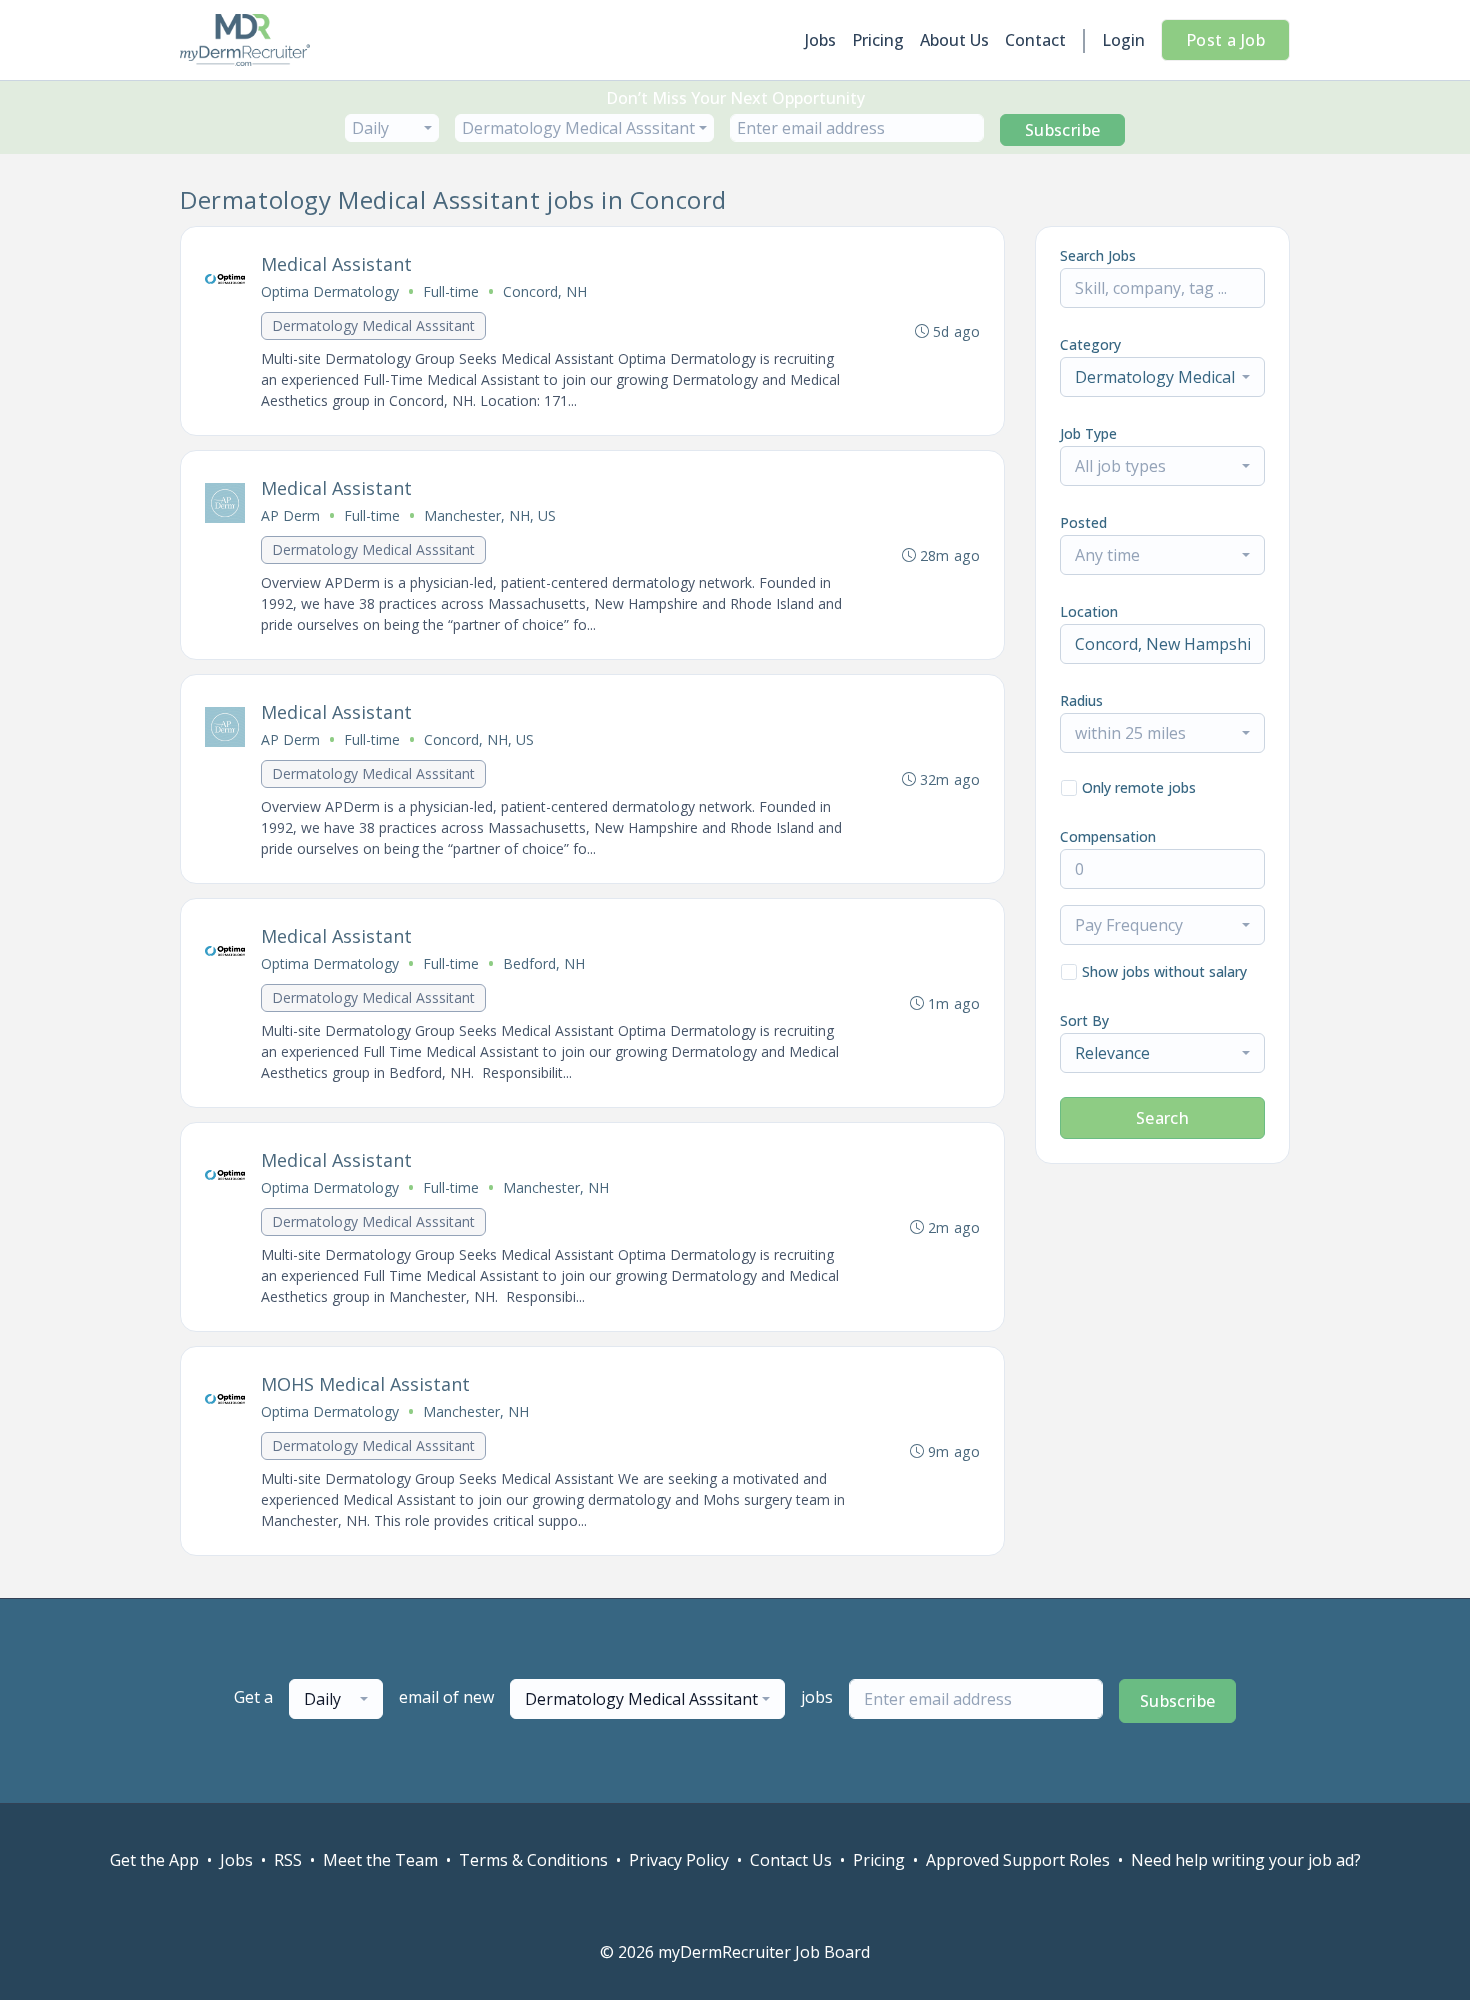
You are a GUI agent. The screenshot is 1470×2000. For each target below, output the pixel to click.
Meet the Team (380, 1860)
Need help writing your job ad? (1246, 1860)
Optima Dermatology (330, 291)
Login (1123, 40)
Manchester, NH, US (490, 515)
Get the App (154, 1860)
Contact (1035, 40)
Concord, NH (545, 291)
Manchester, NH (556, 1187)
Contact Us (791, 1860)
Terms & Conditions (533, 1860)
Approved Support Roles (1018, 1860)
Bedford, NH (544, 963)
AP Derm (290, 515)
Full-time (451, 291)
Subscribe (1063, 130)
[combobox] (392, 128)
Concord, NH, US (479, 739)
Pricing (878, 40)
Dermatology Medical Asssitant (373, 325)
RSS (288, 1860)
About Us (954, 40)
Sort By (1084, 1020)
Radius (1081, 700)
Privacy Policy (679, 1860)
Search (1162, 1118)
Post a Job (1225, 40)
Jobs (820, 40)
